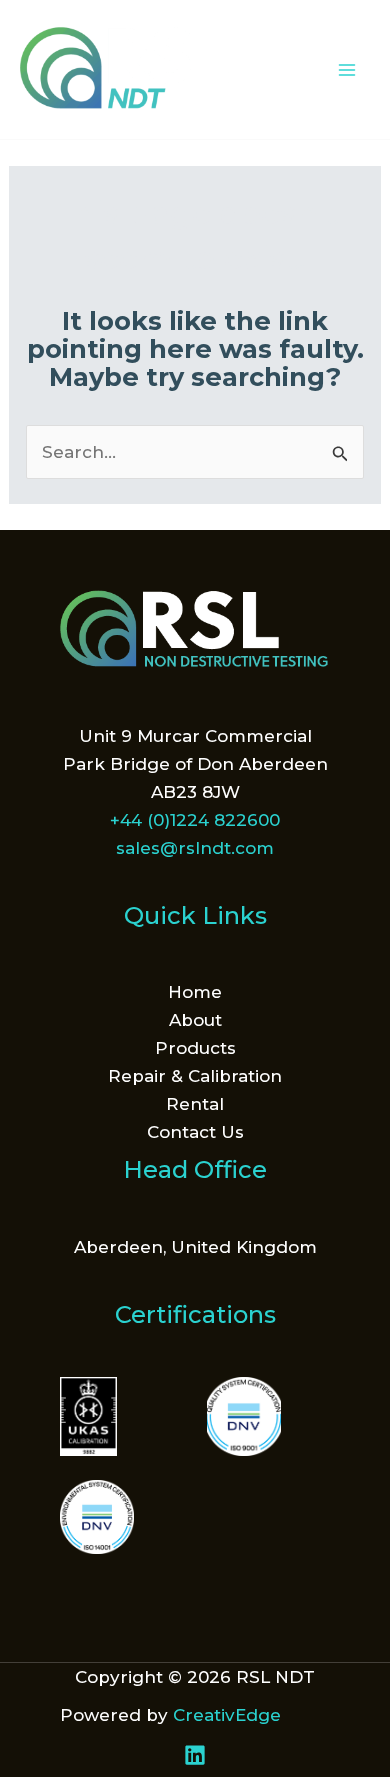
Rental (195, 1104)
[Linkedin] (195, 1755)
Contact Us (195, 1132)
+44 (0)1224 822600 (195, 820)
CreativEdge (227, 1715)
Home (195, 992)
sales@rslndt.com (195, 848)
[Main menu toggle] (348, 70)
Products (195, 1048)
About (195, 1020)
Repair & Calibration (195, 1076)
